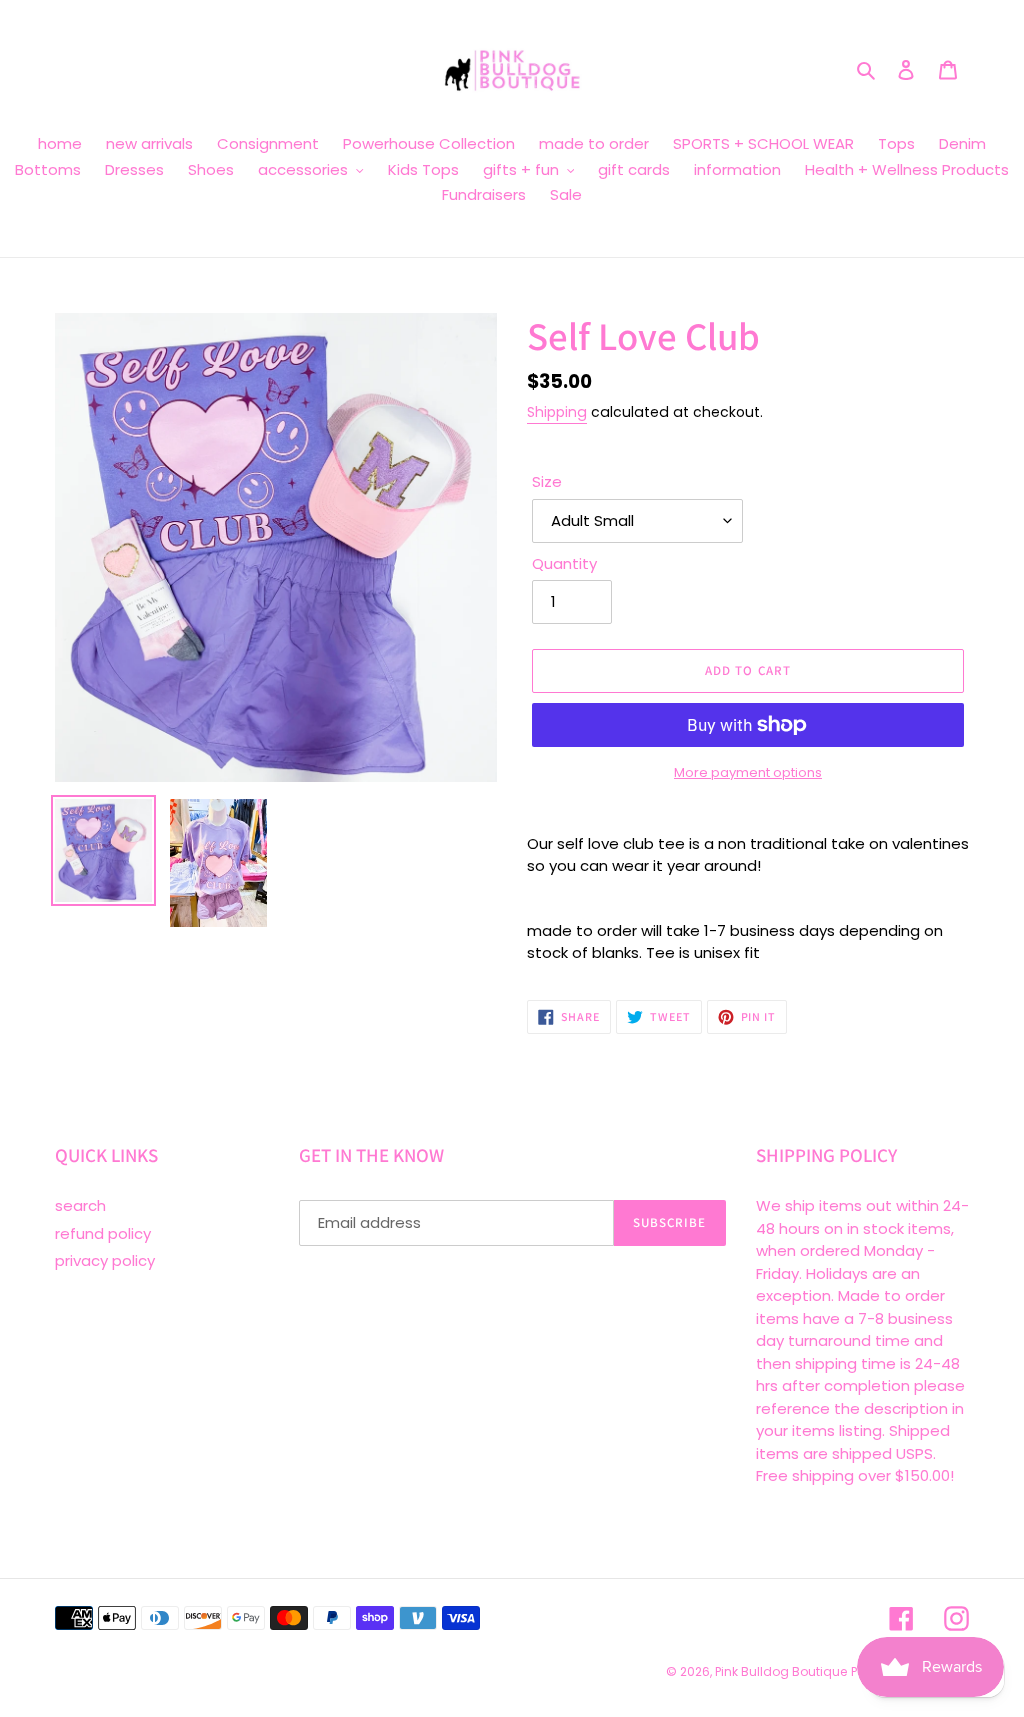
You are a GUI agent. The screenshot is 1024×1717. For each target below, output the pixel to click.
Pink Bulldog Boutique (781, 1671)
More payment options (748, 772)
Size (547, 481)
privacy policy (105, 1260)
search (80, 1205)
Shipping (557, 412)
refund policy (103, 1233)
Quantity (564, 563)
